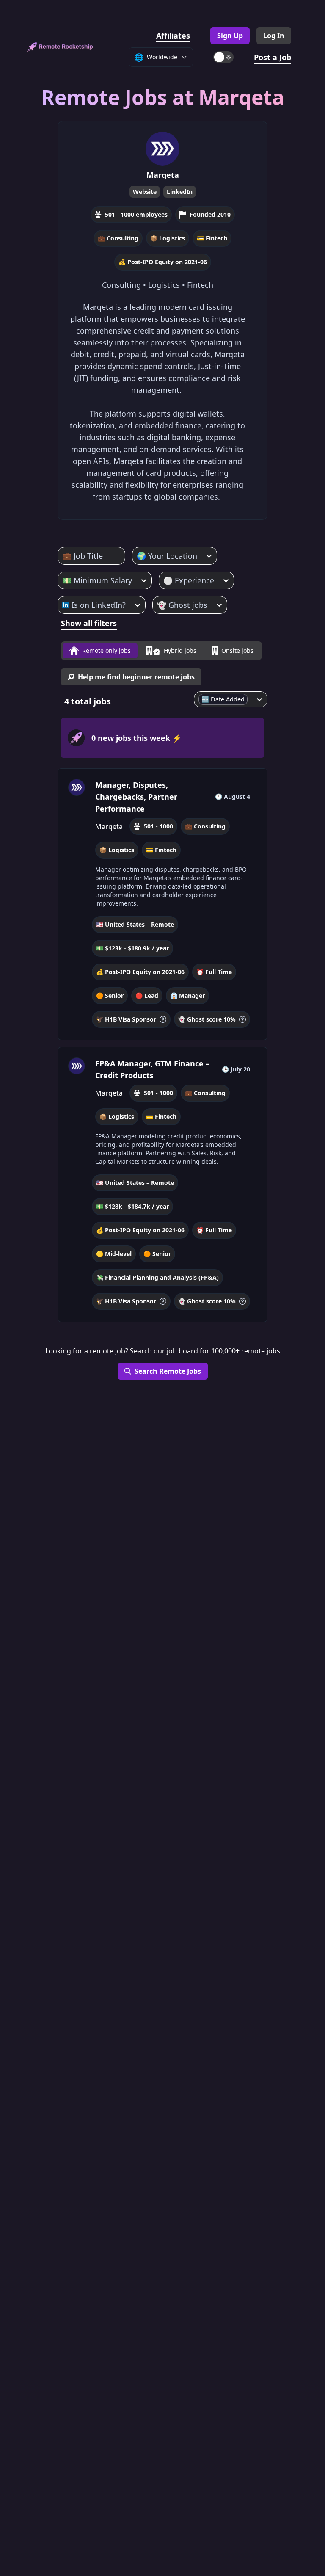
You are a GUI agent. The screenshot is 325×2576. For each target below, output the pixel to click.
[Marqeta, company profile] (77, 787)
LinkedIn (180, 192)
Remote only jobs (106, 650)
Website (145, 192)
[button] (162, 904)
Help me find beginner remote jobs (136, 677)
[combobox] (63, 556)
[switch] (223, 57)
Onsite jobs (237, 650)
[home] (60, 47)
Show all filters (89, 623)
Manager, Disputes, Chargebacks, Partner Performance (136, 797)
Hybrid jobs (180, 650)
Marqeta (163, 175)
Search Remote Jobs (168, 1371)
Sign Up (230, 36)
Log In (274, 36)
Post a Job (273, 57)
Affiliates (173, 36)
